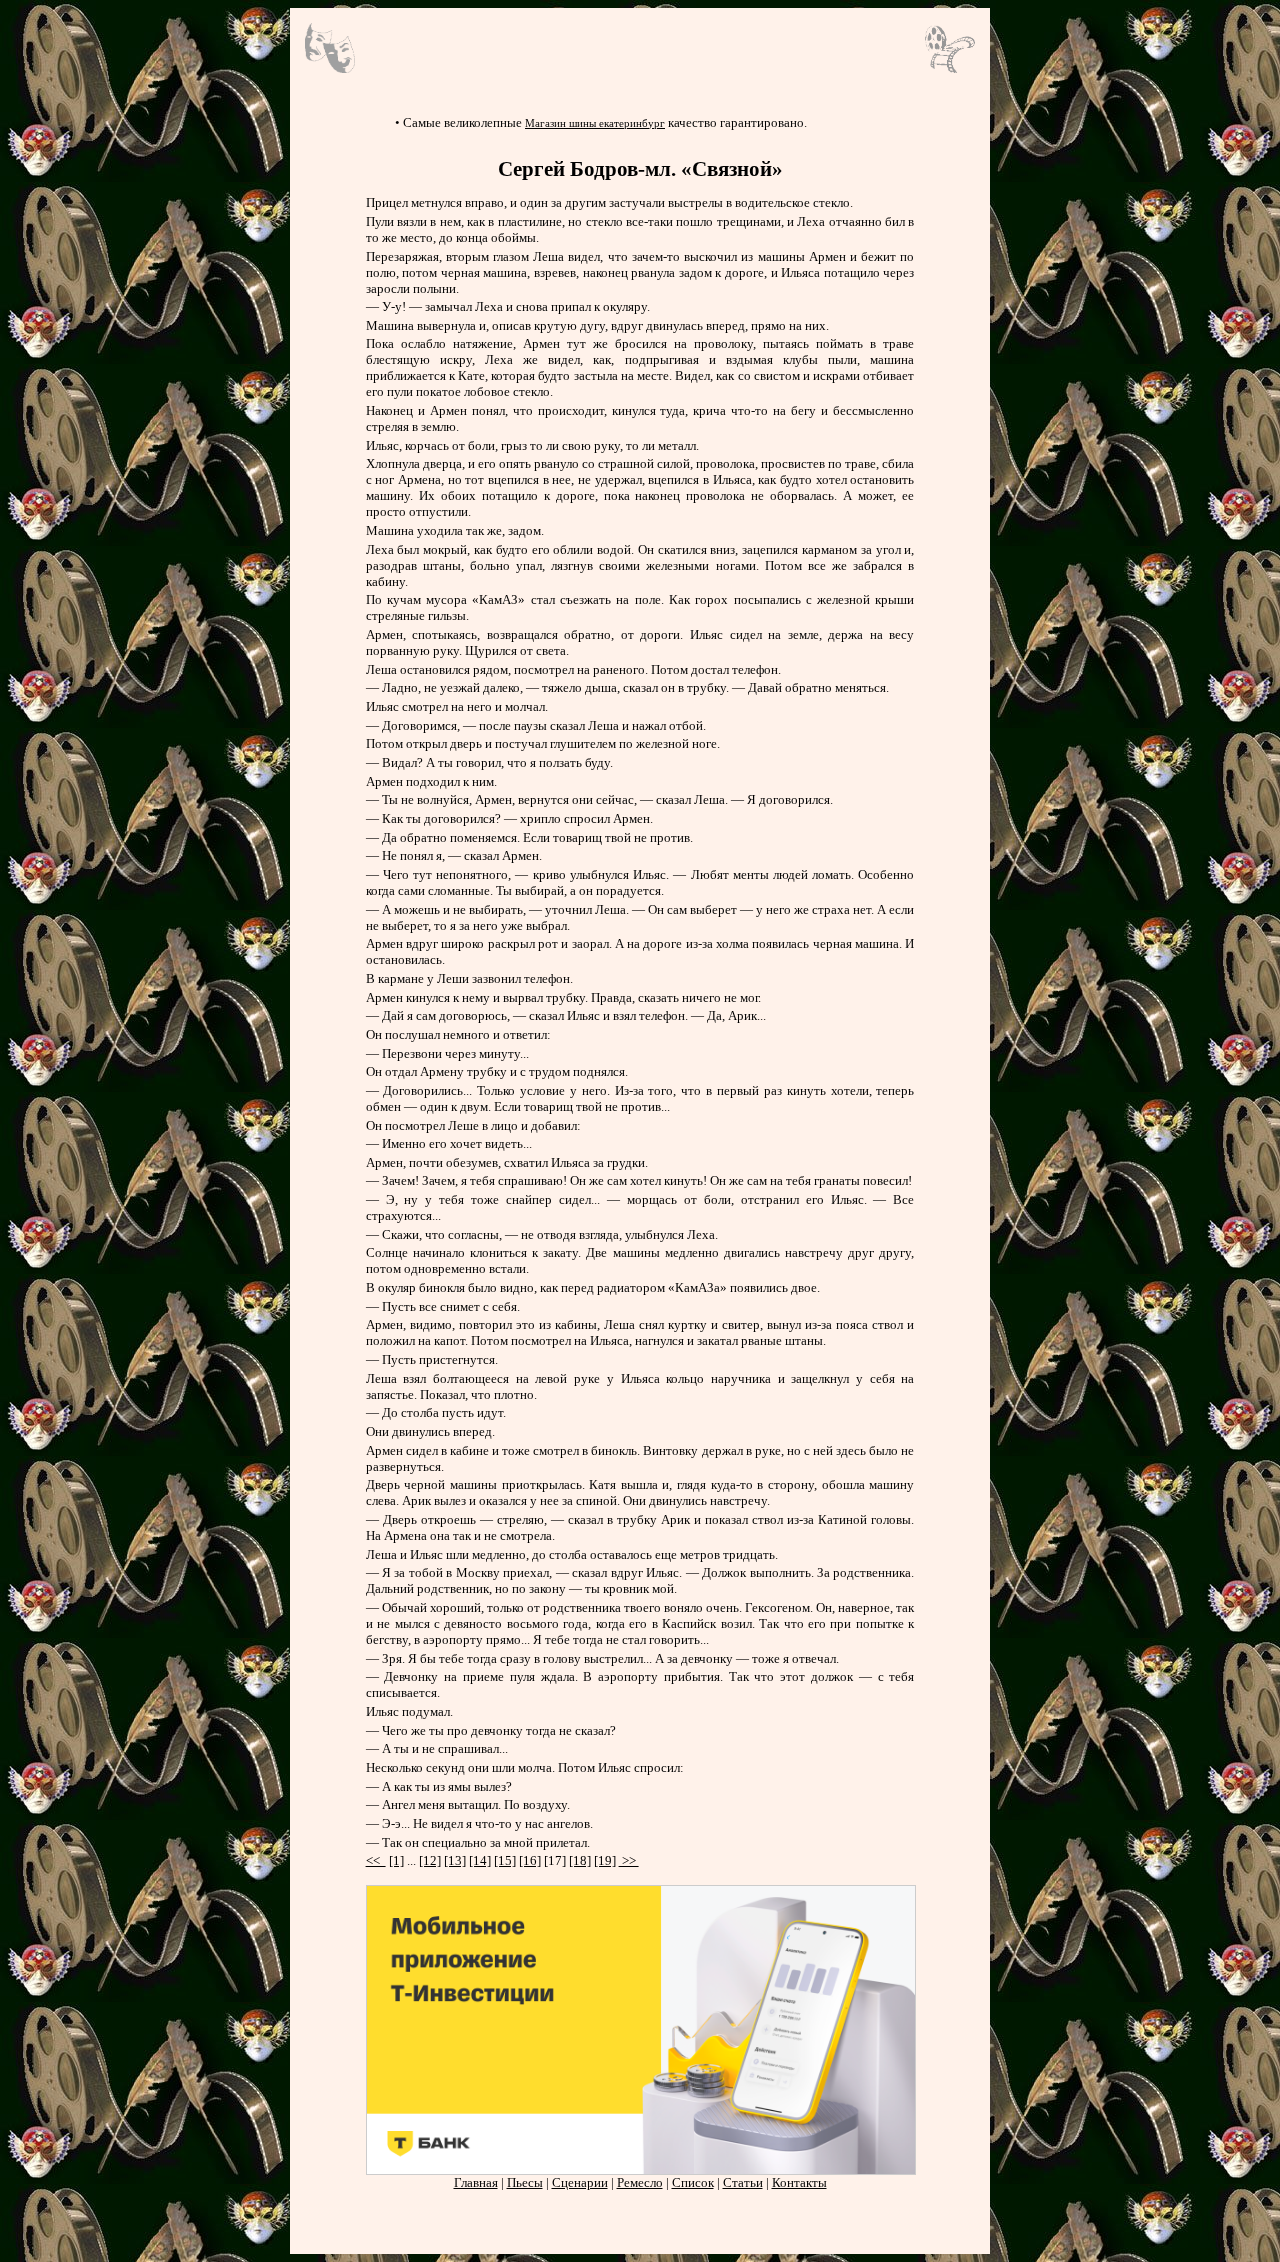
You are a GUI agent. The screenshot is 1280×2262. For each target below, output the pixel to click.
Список (693, 2182)
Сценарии (580, 2182)
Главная (476, 2182)
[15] (505, 1860)
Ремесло (640, 2182)
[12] (430, 1860)
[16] (530, 1860)
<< (376, 1860)
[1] (396, 1860)
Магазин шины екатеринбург (595, 123)
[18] (580, 1860)
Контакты (799, 2182)
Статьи (743, 2182)
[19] (605, 1860)
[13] (455, 1860)
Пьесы (525, 2182)
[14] (480, 1860)
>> (629, 1860)
